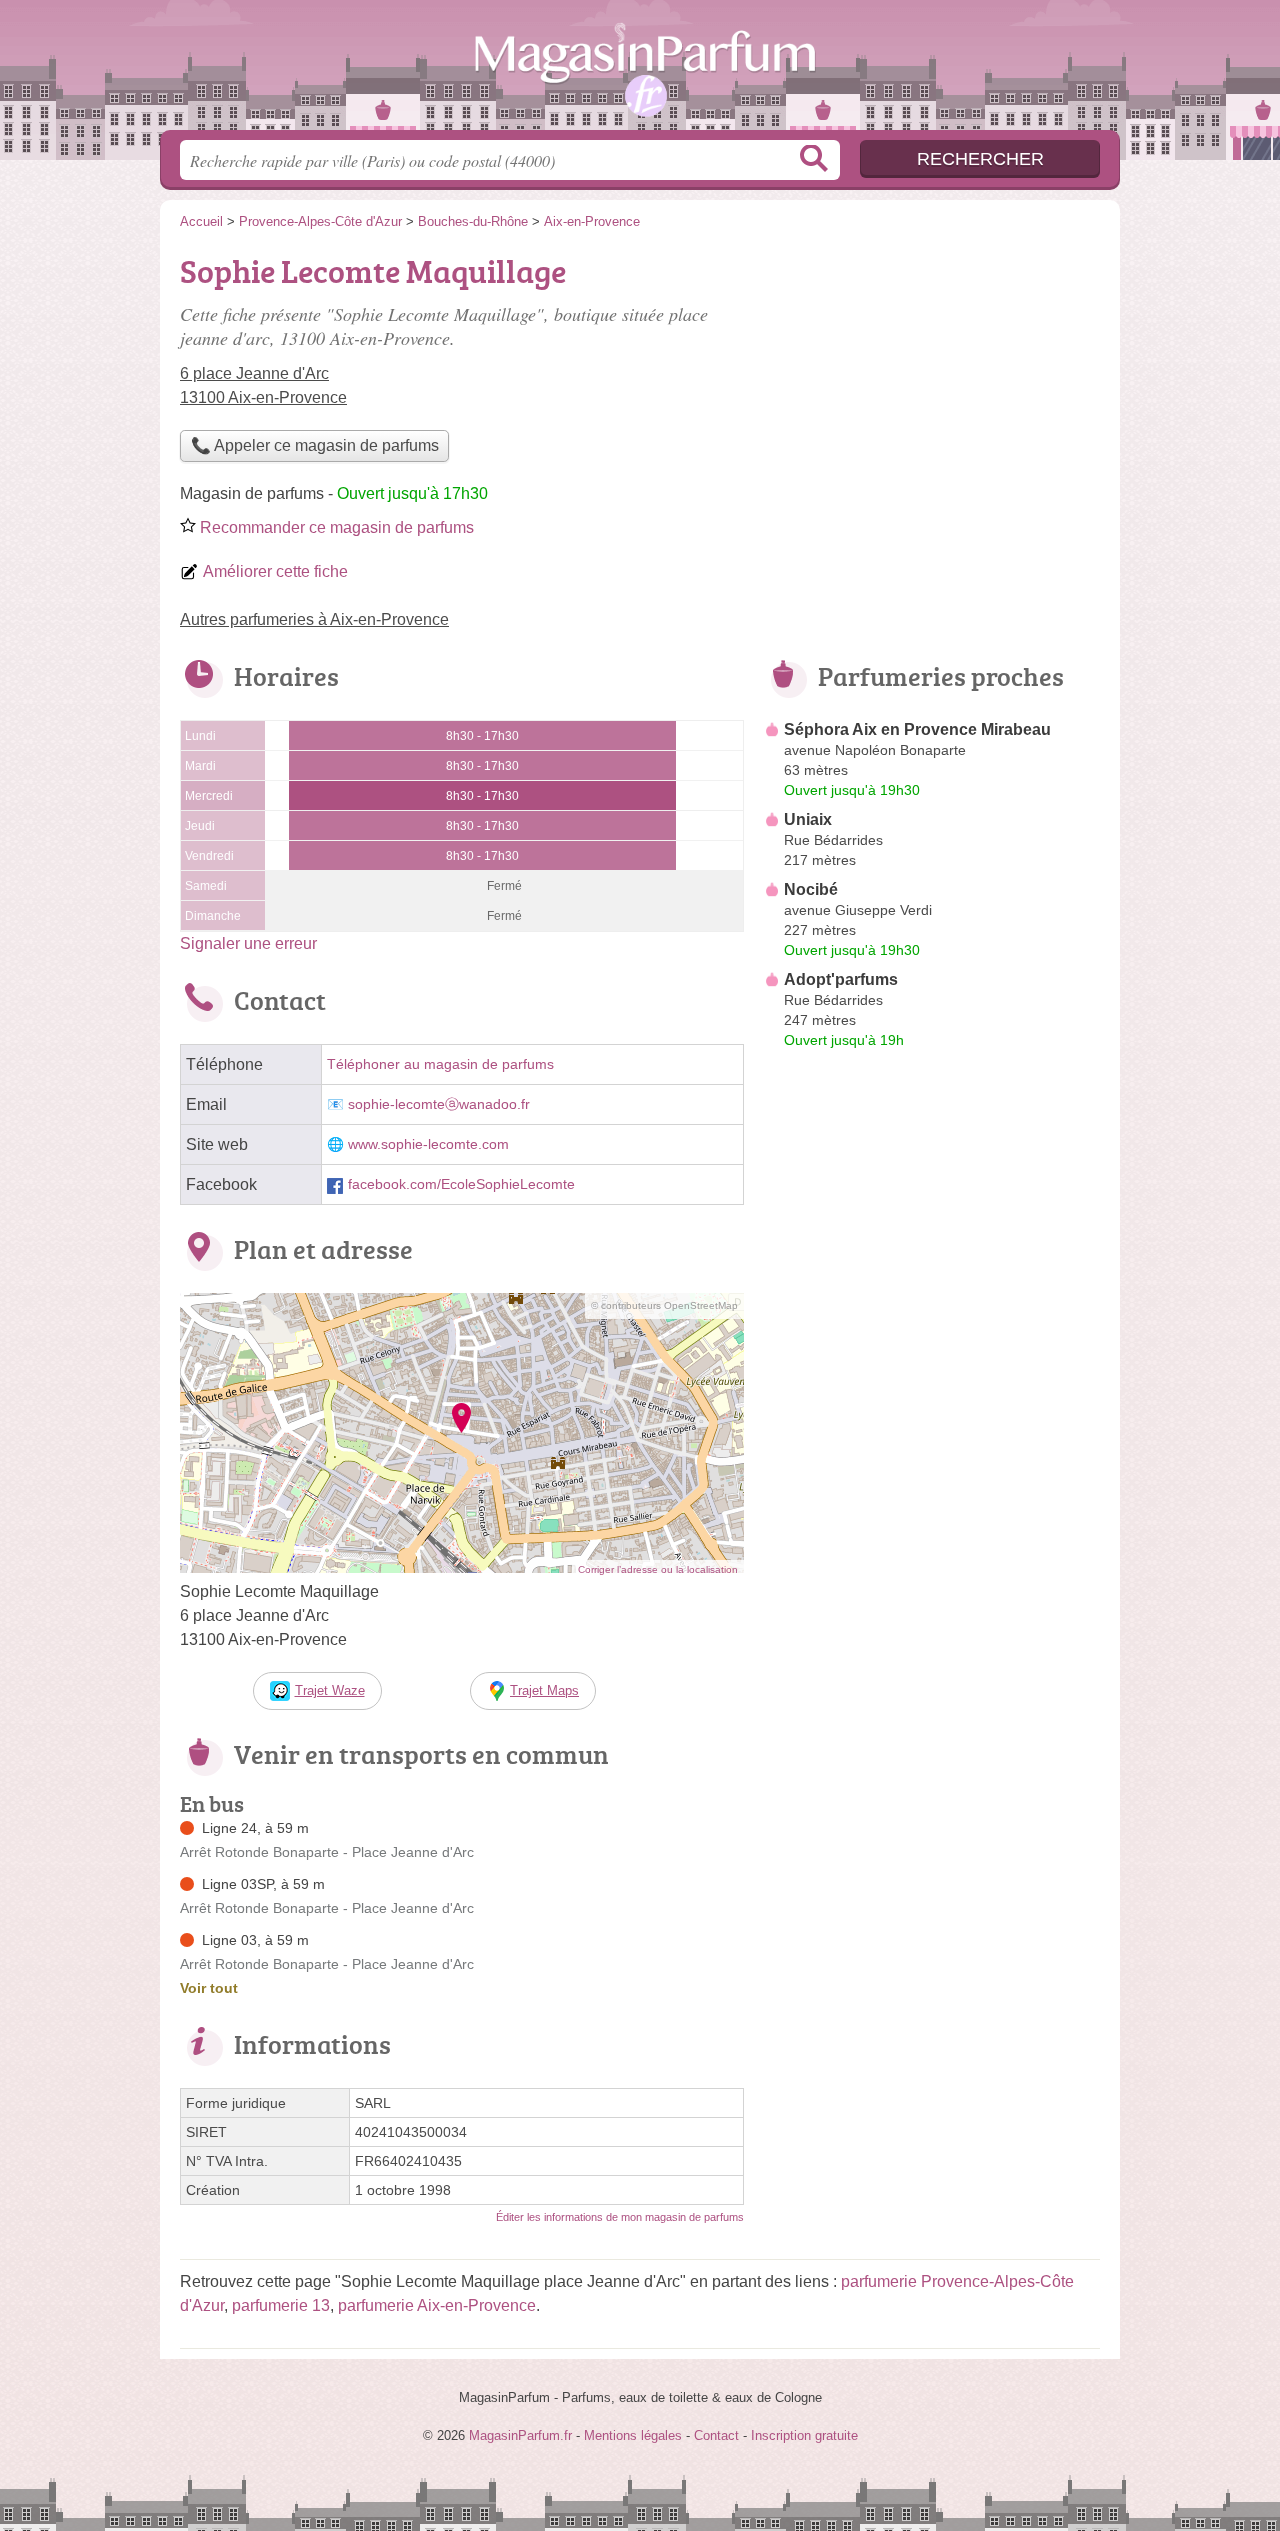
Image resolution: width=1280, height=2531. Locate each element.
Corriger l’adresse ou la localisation (658, 1569)
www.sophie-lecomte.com (428, 1144)
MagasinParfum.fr (640, 71)
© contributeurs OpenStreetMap (664, 1305)
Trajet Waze (330, 1690)
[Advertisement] (932, 1522)
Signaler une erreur (248, 943)
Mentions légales (633, 2435)
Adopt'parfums (841, 979)
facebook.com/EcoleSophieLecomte (461, 1184)
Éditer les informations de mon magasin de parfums (620, 2217)
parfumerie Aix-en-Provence (437, 2305)
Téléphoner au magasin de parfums (440, 1064)
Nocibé (811, 889)
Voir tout (209, 1988)
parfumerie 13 (281, 2305)
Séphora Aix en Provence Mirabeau (917, 729)
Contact (716, 2435)
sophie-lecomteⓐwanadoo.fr (439, 1104)
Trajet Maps (544, 1690)
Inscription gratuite (804, 2435)
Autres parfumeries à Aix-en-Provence (314, 619)
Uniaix (808, 819)
